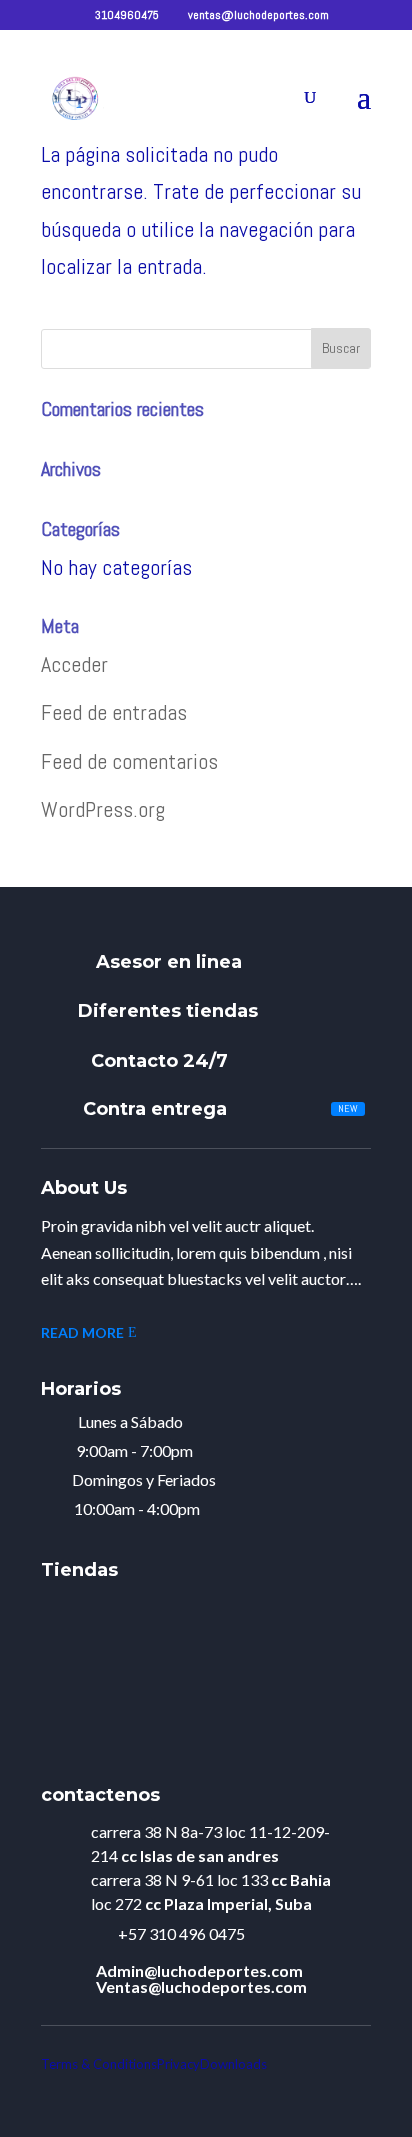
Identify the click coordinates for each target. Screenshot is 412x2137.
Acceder (74, 664)
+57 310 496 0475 (181, 1933)
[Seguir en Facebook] (370, 2095)
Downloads (233, 2064)
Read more (82, 1332)
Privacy (178, 2064)
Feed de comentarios (129, 761)
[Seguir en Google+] (326, 2095)
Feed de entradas (114, 712)
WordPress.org (103, 809)
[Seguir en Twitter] (282, 2095)
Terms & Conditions (99, 2064)
